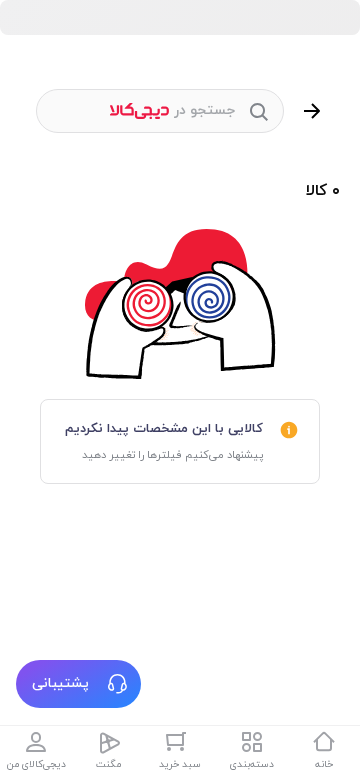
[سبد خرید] (180, 742)
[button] (78, 684)
